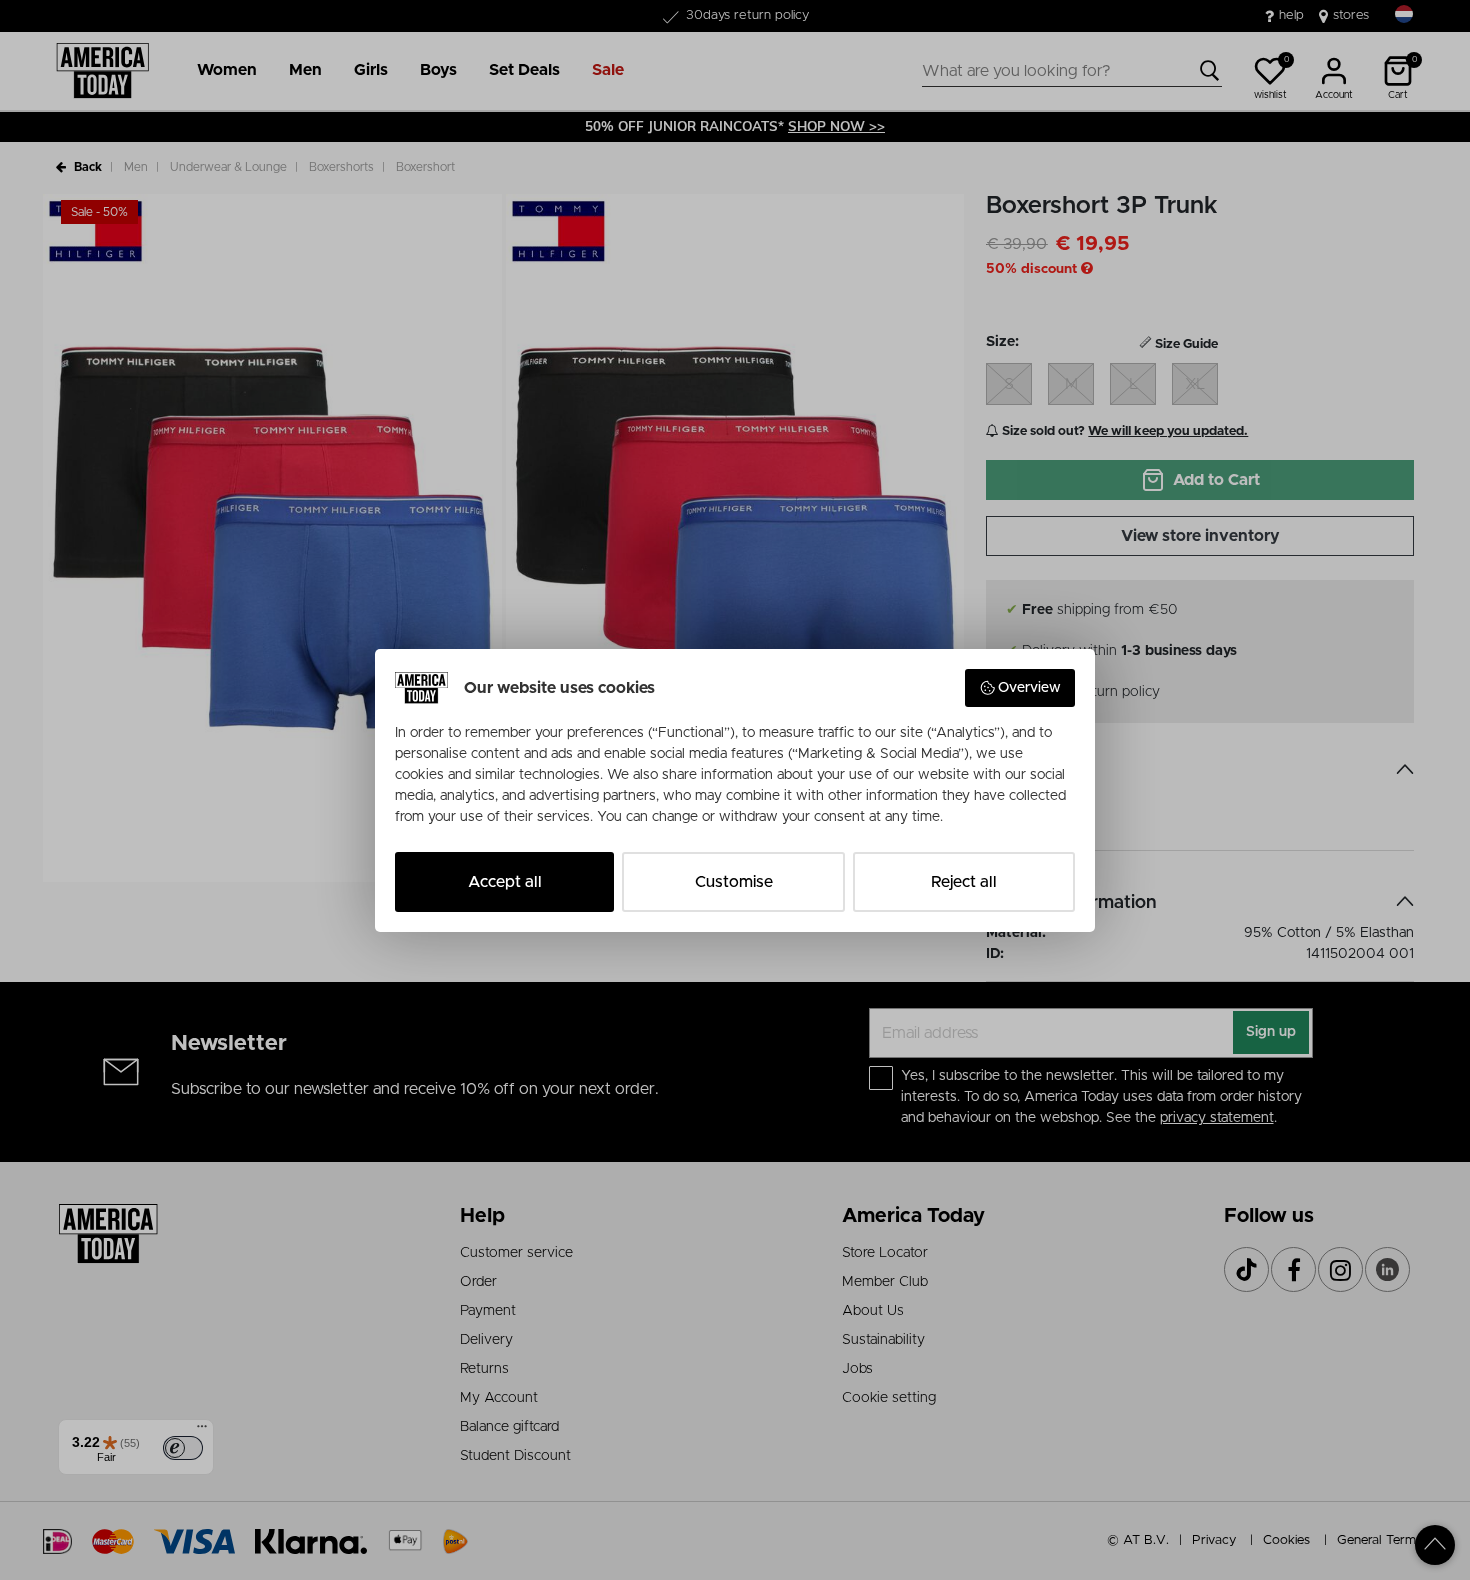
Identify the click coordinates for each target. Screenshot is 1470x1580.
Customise (734, 882)
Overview (1029, 688)
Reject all (964, 882)
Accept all (505, 882)
